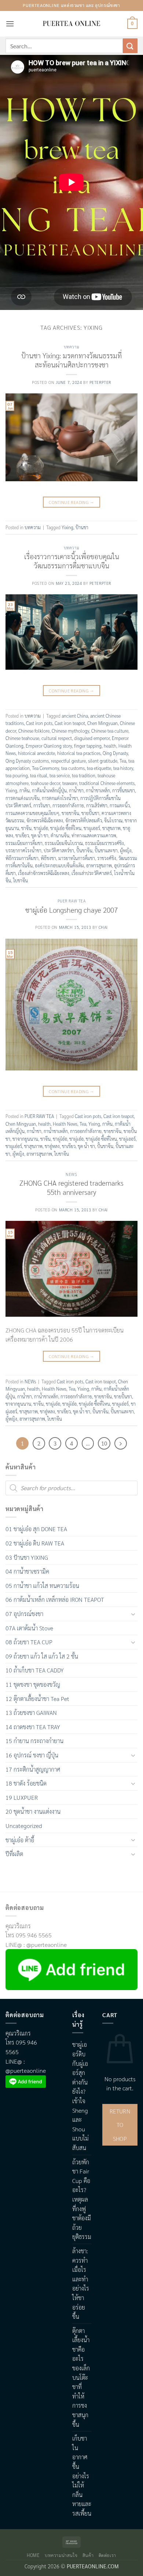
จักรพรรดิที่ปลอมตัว (84, 820)
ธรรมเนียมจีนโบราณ (64, 843)
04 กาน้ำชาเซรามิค (27, 1571)
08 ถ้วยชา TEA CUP (29, 1642)
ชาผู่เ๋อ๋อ (60, 1139)
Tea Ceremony (45, 768)
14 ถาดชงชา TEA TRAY (33, 1727)
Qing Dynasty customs (27, 761)
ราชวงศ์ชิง (107, 858)
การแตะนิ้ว (120, 805)
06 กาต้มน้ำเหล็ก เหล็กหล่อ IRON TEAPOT (55, 1599)
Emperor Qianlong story (49, 746)
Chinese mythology (70, 731)
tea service (60, 775)
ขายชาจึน (70, 813)
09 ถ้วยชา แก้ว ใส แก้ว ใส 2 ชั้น (42, 1656)
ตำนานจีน (60, 835)
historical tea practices (79, 753)
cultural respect (57, 738)
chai (103, 927)
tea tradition (84, 775)
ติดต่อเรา (107, 2555)
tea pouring (17, 775)
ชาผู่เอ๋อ (41, 828)
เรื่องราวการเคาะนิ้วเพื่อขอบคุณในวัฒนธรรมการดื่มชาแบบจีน (72, 561)
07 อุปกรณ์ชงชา (24, 1614)
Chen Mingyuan (102, 723)
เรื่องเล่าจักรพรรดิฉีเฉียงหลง (44, 873)
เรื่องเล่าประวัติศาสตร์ (92, 873)
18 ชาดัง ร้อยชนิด (26, 1783)
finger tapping (88, 746)
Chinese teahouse (22, 738)
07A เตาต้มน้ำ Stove (29, 1628)
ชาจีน (26, 828)
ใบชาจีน (21, 880)
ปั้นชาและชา (106, 850)
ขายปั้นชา (90, 813)
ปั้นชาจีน (84, 850)
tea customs (73, 768)
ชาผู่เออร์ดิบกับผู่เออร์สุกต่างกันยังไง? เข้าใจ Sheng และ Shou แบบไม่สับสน (80, 2096)
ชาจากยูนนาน (25, 1139)
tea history (123, 768)
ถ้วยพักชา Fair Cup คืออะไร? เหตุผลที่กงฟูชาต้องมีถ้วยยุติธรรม (82, 2199)
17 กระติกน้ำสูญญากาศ (33, 1769)
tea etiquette (99, 768)
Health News (65, 1124)
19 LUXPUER (22, 1797)
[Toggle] (133, 1614)
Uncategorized (24, 1826)
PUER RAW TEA (72, 901)
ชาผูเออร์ (92, 828)
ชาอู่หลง (52, 1146)
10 (104, 1443)
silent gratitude (103, 761)
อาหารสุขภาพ (99, 865)
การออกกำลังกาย (68, 805)
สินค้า (88, 2555)
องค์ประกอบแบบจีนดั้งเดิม (59, 865)
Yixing (67, 527)
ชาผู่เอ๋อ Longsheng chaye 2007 (71, 910)
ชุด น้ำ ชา (40, 835)
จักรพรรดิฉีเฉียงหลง (45, 820)
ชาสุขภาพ (111, 828)
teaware (70, 783)
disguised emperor (92, 738)
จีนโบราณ (113, 820)
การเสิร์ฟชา (97, 805)
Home (33, 2555)
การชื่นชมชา (124, 790)
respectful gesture (68, 761)
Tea (123, 761)
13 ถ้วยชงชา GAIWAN (31, 1713)
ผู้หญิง (126, 850)
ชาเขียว (22, 835)
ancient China (75, 716)
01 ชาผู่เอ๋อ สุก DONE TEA (36, 1529)
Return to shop (120, 2125)
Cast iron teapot (70, 723)
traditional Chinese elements (107, 783)
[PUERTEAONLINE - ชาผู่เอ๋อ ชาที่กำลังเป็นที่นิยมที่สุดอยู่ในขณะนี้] (71, 24)
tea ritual (39, 775)
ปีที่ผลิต (14, 1854)
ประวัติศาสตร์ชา (59, 850)
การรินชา (42, 805)
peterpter (100, 382)
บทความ (71, 347)
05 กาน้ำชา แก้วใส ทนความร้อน (42, 1586)
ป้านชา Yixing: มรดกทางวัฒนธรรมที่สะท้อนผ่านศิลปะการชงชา (71, 360)
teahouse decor (45, 783)
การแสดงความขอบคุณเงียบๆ (32, 813)
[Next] (121, 1443)
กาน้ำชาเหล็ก (98, 790)
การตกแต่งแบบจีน (23, 798)
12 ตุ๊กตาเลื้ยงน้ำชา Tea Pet (37, 1699)
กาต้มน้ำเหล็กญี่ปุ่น (49, 790)
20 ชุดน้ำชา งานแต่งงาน (33, 1811)
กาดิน (25, 790)
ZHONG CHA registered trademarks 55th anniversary (71, 1187)
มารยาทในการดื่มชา (77, 858)
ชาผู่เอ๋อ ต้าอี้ (20, 1840)
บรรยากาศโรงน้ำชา (23, 850)
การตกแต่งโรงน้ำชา (60, 798)
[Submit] (130, 46)
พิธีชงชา (48, 858)
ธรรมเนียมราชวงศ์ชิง (104, 843)
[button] (10, 24)
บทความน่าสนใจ (61, 2555)
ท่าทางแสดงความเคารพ (94, 835)
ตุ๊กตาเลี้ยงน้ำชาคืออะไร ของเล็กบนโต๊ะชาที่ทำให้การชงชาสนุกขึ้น (81, 2377)
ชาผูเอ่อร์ (14, 1146)
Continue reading (71, 502)
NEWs (71, 1174)
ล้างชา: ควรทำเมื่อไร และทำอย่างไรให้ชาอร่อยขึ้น (81, 2284)
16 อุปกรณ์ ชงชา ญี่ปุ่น (32, 1755)
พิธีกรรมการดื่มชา (22, 858)
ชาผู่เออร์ (127, 1139)
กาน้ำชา (76, 790)
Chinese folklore (34, 731)
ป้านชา (82, 527)
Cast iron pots (39, 723)
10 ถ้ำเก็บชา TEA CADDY (35, 1670)
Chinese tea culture (110, 731)
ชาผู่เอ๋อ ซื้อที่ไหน (66, 828)
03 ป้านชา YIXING (27, 1557)
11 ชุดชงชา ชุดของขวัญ (33, 1684)
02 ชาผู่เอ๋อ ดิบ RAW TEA (35, 1543)
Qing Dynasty (115, 753)
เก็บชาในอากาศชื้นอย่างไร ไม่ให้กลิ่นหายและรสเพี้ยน (82, 2476)
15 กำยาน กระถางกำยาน (34, 1741)
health (110, 746)
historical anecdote (36, 753)
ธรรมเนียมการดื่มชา (24, 843)
